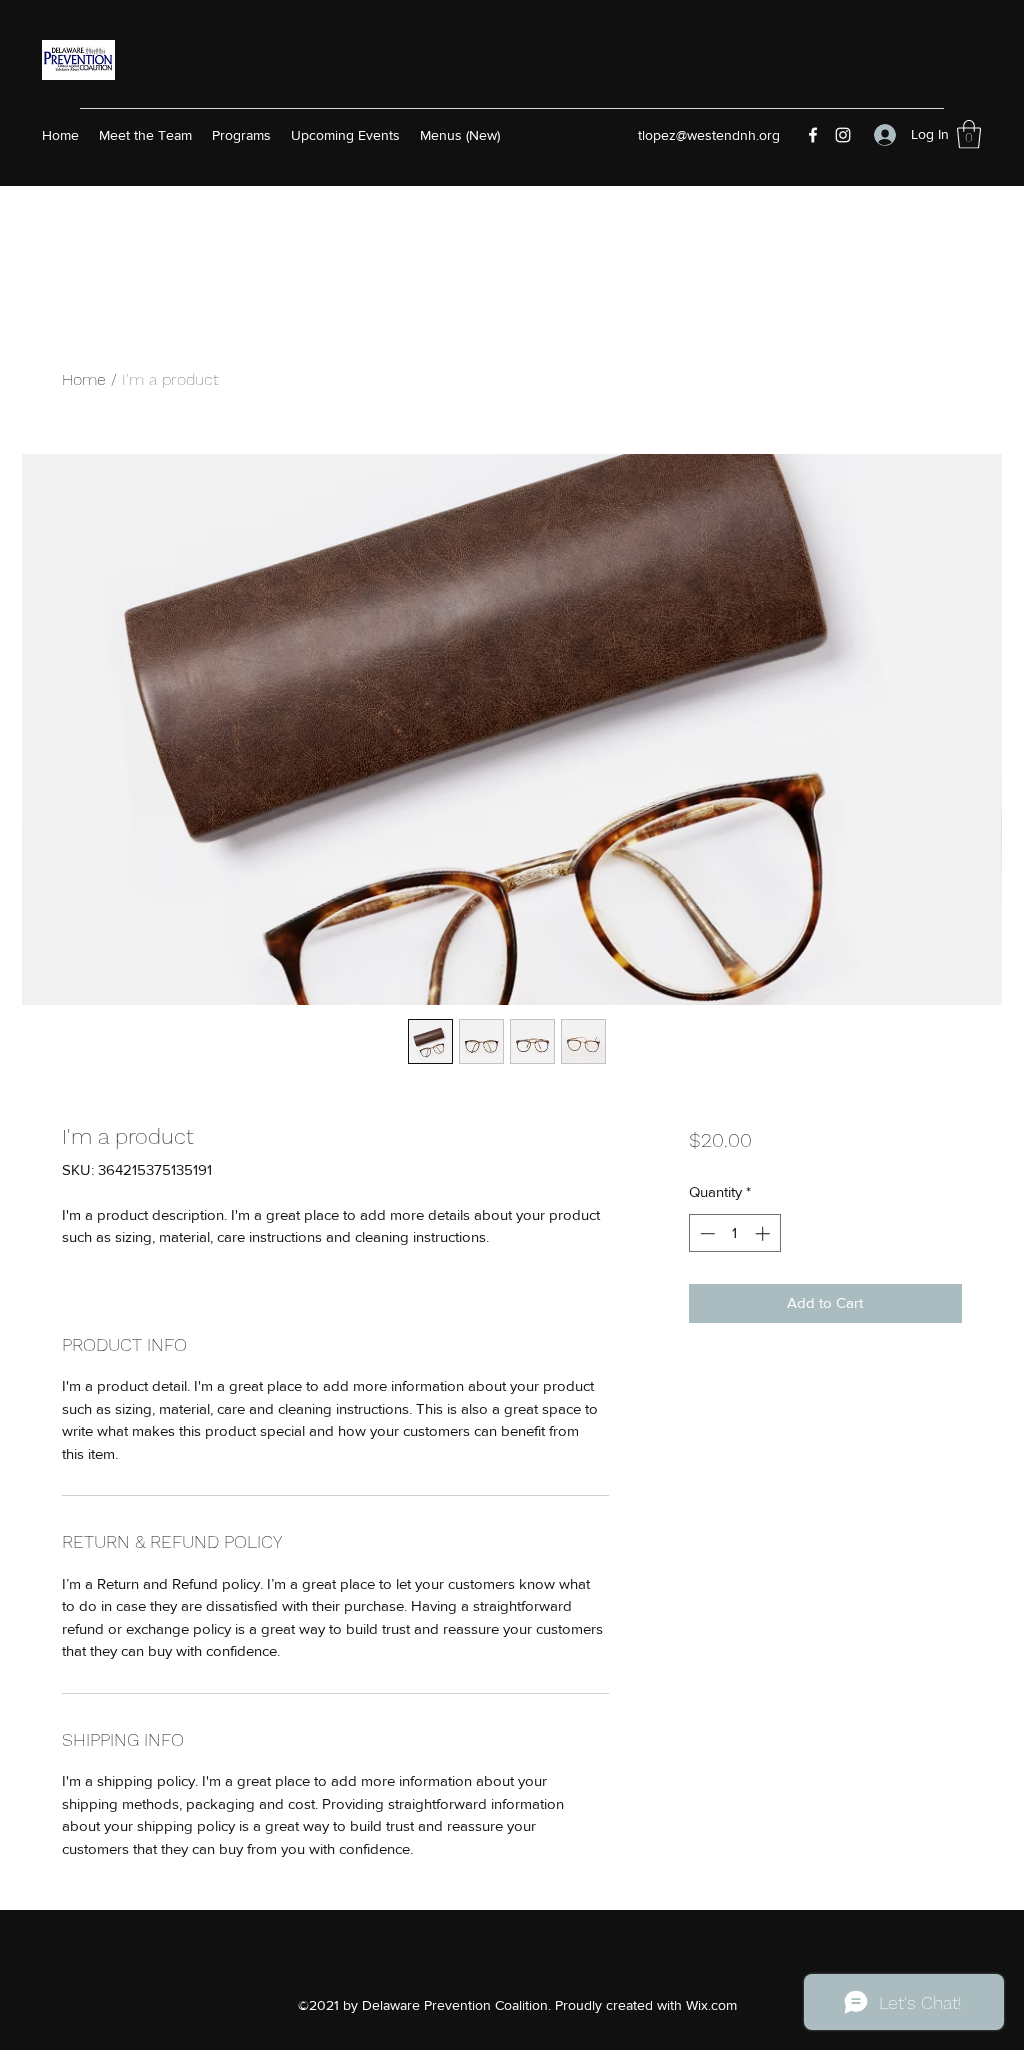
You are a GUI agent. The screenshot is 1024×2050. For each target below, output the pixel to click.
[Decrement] (705, 1233)
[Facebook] (813, 135)
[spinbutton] (734, 1233)
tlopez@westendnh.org (709, 135)
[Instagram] (843, 135)
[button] (969, 134)
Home (84, 379)
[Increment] (764, 1233)
